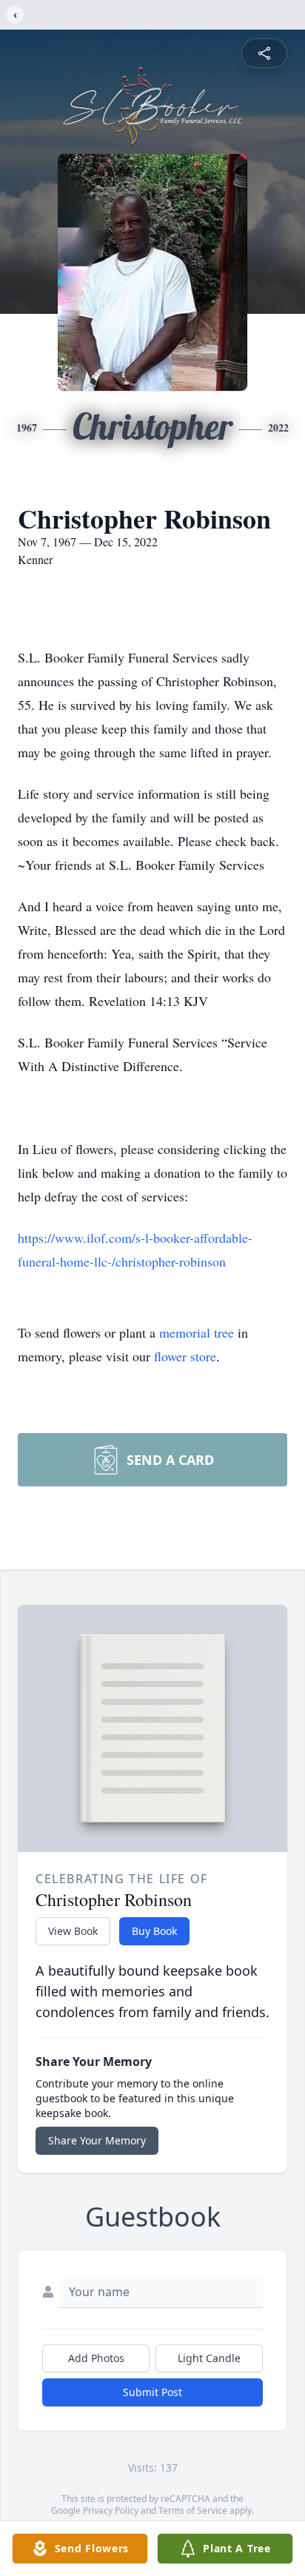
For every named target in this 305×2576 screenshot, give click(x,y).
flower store (185, 1356)
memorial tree (197, 1332)
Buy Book (154, 1931)
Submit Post (152, 2392)
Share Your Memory (97, 2140)
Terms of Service (193, 2510)
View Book (73, 1931)
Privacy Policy (111, 2510)
